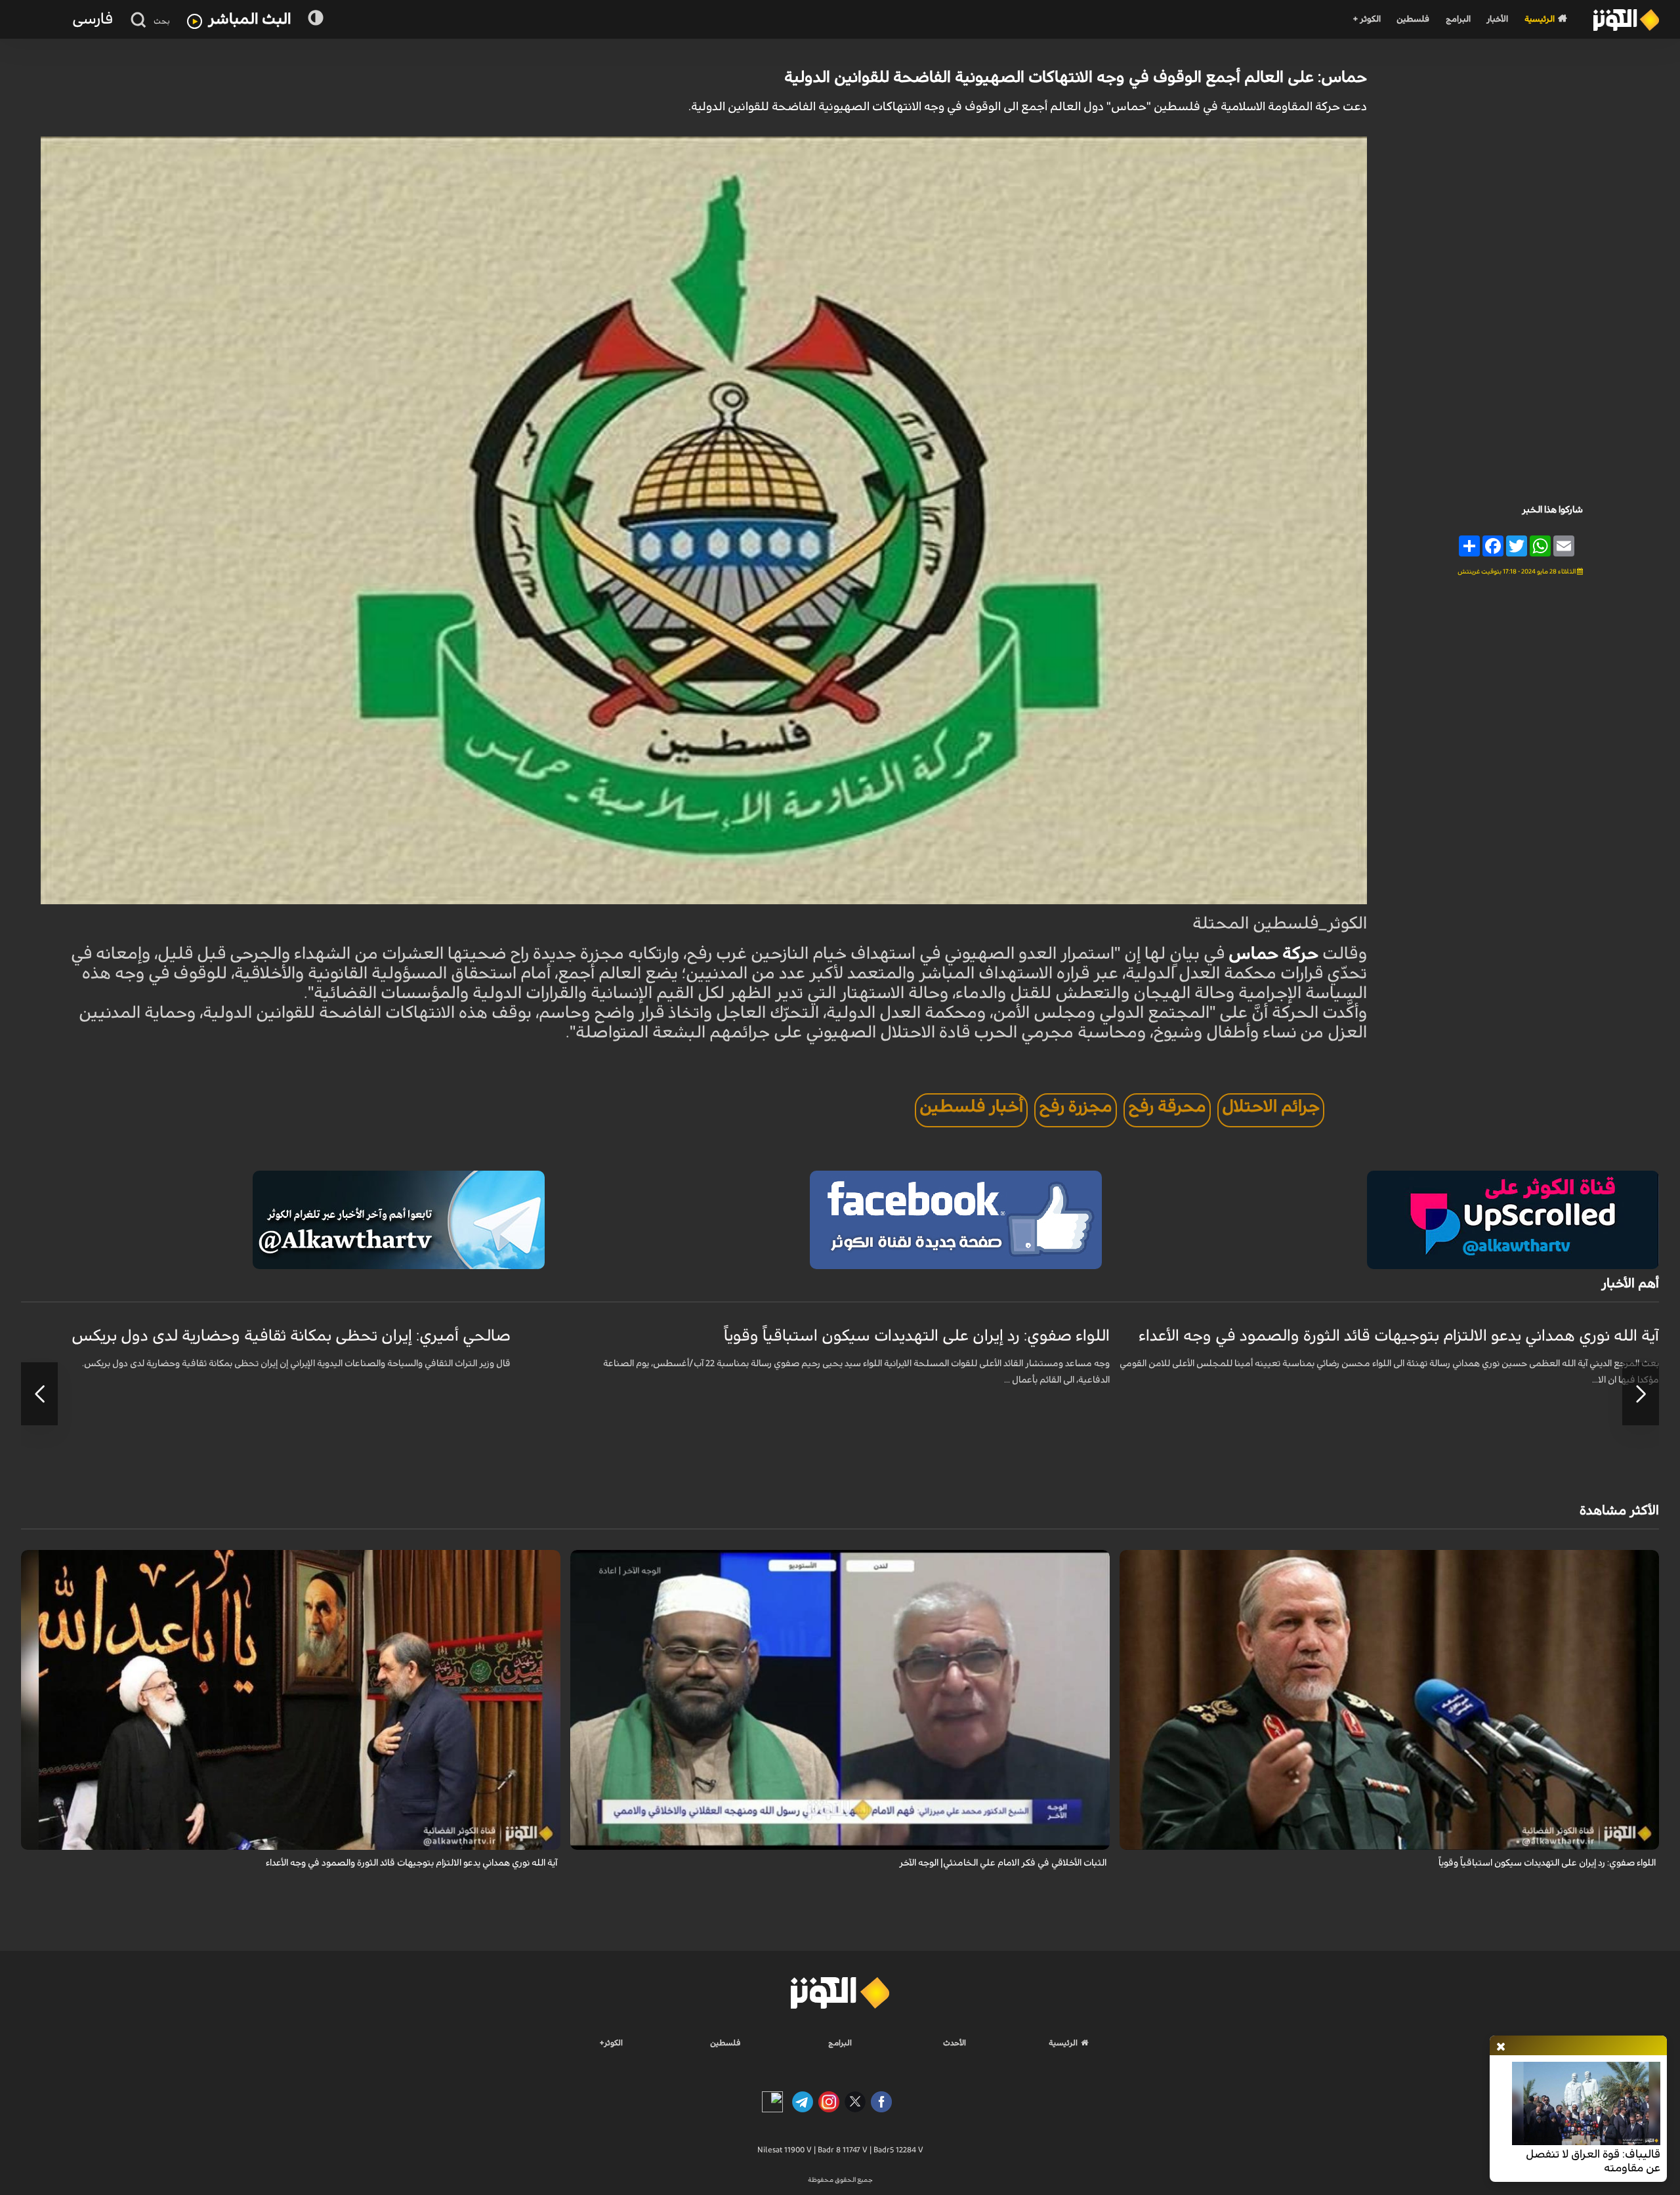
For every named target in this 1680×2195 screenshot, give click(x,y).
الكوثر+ (611, 2043)
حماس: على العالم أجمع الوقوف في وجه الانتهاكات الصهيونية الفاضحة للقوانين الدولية (1076, 77)
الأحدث (955, 2043)
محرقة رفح (1167, 1107)
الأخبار (1497, 19)
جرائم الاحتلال (1271, 1107)
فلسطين (1413, 19)
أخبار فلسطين (971, 1107)
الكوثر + (1367, 19)
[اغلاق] (1501, 2047)
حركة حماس (1273, 954)
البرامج (1458, 19)
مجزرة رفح (1076, 1107)
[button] (1641, 1394)
